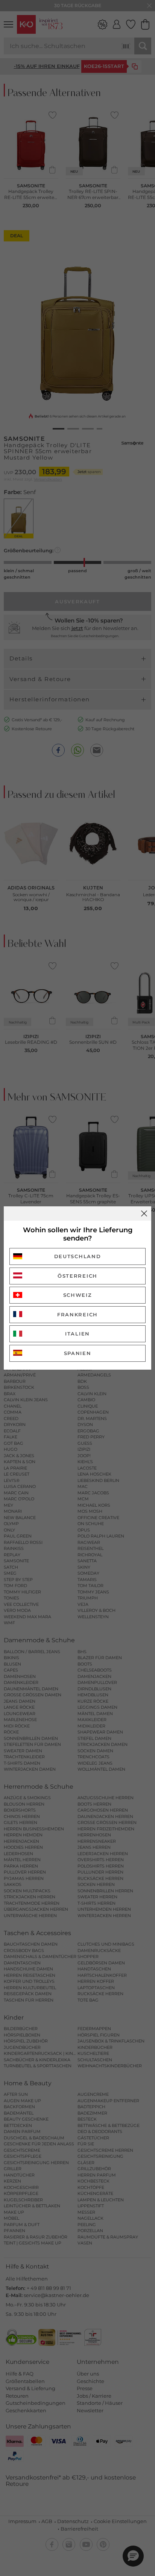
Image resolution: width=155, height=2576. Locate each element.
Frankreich (77, 1314)
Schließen (144, 1213)
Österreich (77, 1276)
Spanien (78, 1353)
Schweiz (78, 1295)
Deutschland (78, 1256)
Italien (77, 1334)
